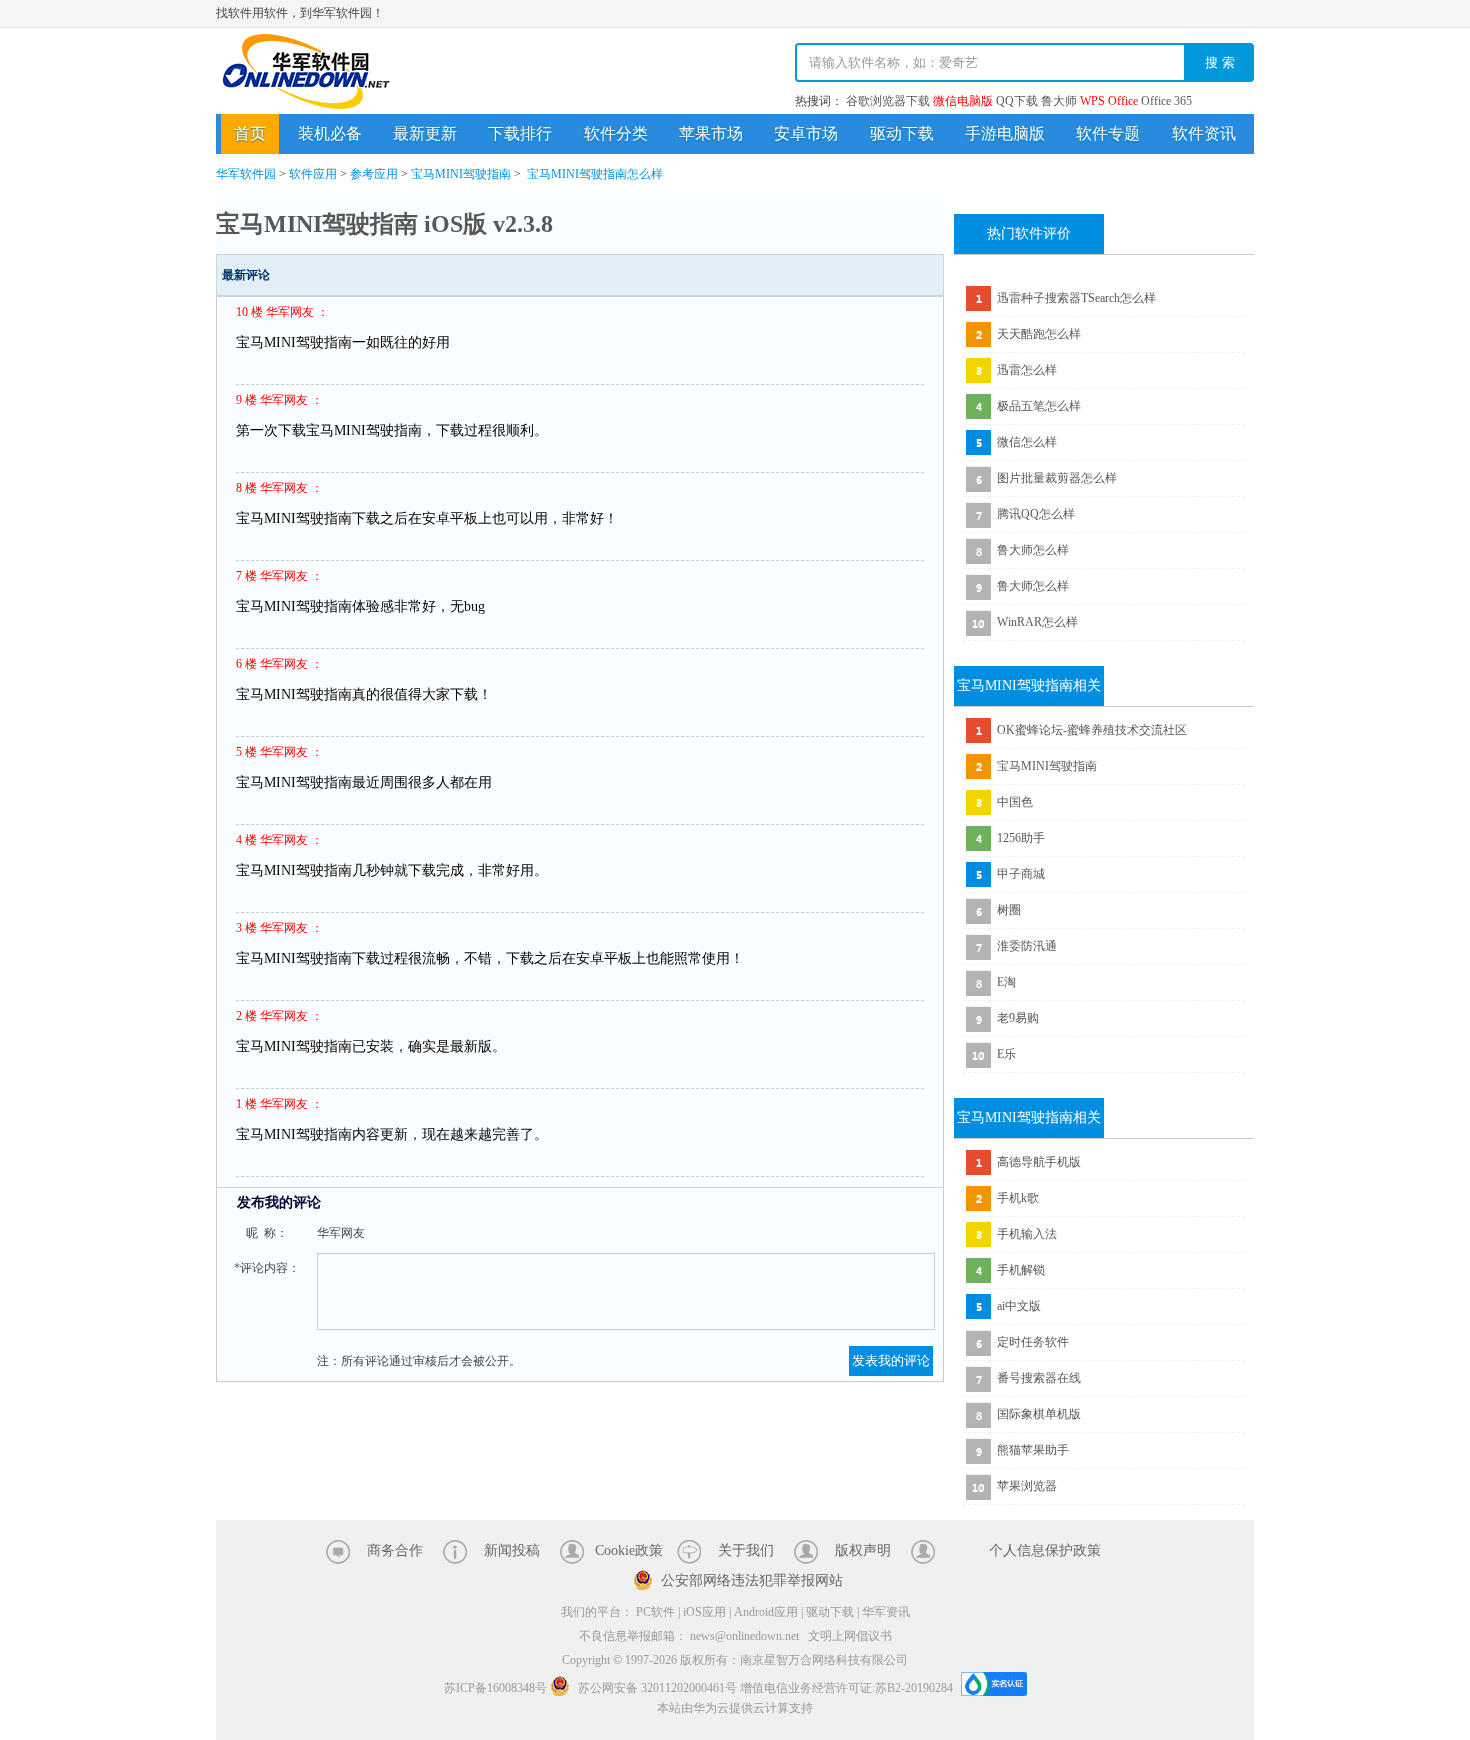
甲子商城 (1021, 874)
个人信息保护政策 (1045, 1550)
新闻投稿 (512, 1550)
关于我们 (746, 1550)
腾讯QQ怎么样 (1036, 514)
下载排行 (520, 133)
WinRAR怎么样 (1037, 622)
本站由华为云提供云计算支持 (735, 1708)
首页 (250, 133)
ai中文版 (1019, 1306)
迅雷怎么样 (1027, 370)
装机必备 (330, 133)
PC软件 (655, 1612)
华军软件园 (306, 71)
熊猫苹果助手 (1033, 1450)
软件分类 (616, 133)
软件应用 (313, 174)
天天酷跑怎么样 (1039, 334)
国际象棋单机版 (1039, 1414)
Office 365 (1166, 101)
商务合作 (395, 1550)
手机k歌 (1018, 1198)
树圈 (1009, 910)
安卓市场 (806, 133)
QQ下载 (1017, 101)
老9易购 (1018, 1018)
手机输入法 (1027, 1234)
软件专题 (1108, 133)
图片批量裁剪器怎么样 (1057, 478)
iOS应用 (704, 1612)
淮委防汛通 (1027, 946)
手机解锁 (1021, 1270)
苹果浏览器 (1027, 1486)
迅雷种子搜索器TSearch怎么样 (1076, 298)
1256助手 (1021, 838)
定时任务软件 (1033, 1342)
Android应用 (766, 1612)
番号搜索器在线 (1039, 1378)
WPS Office (1109, 101)
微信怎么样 (1027, 442)
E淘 (1006, 982)
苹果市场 (711, 133)
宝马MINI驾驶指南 (461, 174)
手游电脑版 (1005, 133)
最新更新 (425, 133)
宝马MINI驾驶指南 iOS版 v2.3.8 (384, 224)
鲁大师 (1059, 101)
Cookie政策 (629, 1550)
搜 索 (1220, 62)
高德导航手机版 (1039, 1162)
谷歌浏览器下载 (888, 101)
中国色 (1015, 802)
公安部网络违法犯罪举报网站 (752, 1580)
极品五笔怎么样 (1039, 406)
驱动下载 (902, 133)
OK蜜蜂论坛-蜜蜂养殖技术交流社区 (1092, 730)
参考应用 (374, 174)
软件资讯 (1204, 133)
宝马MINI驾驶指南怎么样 (595, 174)
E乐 (1006, 1054)
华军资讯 (886, 1612)
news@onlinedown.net (744, 1636)
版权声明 (863, 1550)
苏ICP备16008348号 (495, 1688)
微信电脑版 (963, 101)
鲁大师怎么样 (1033, 550)
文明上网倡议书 (850, 1636)
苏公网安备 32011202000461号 (657, 1688)
